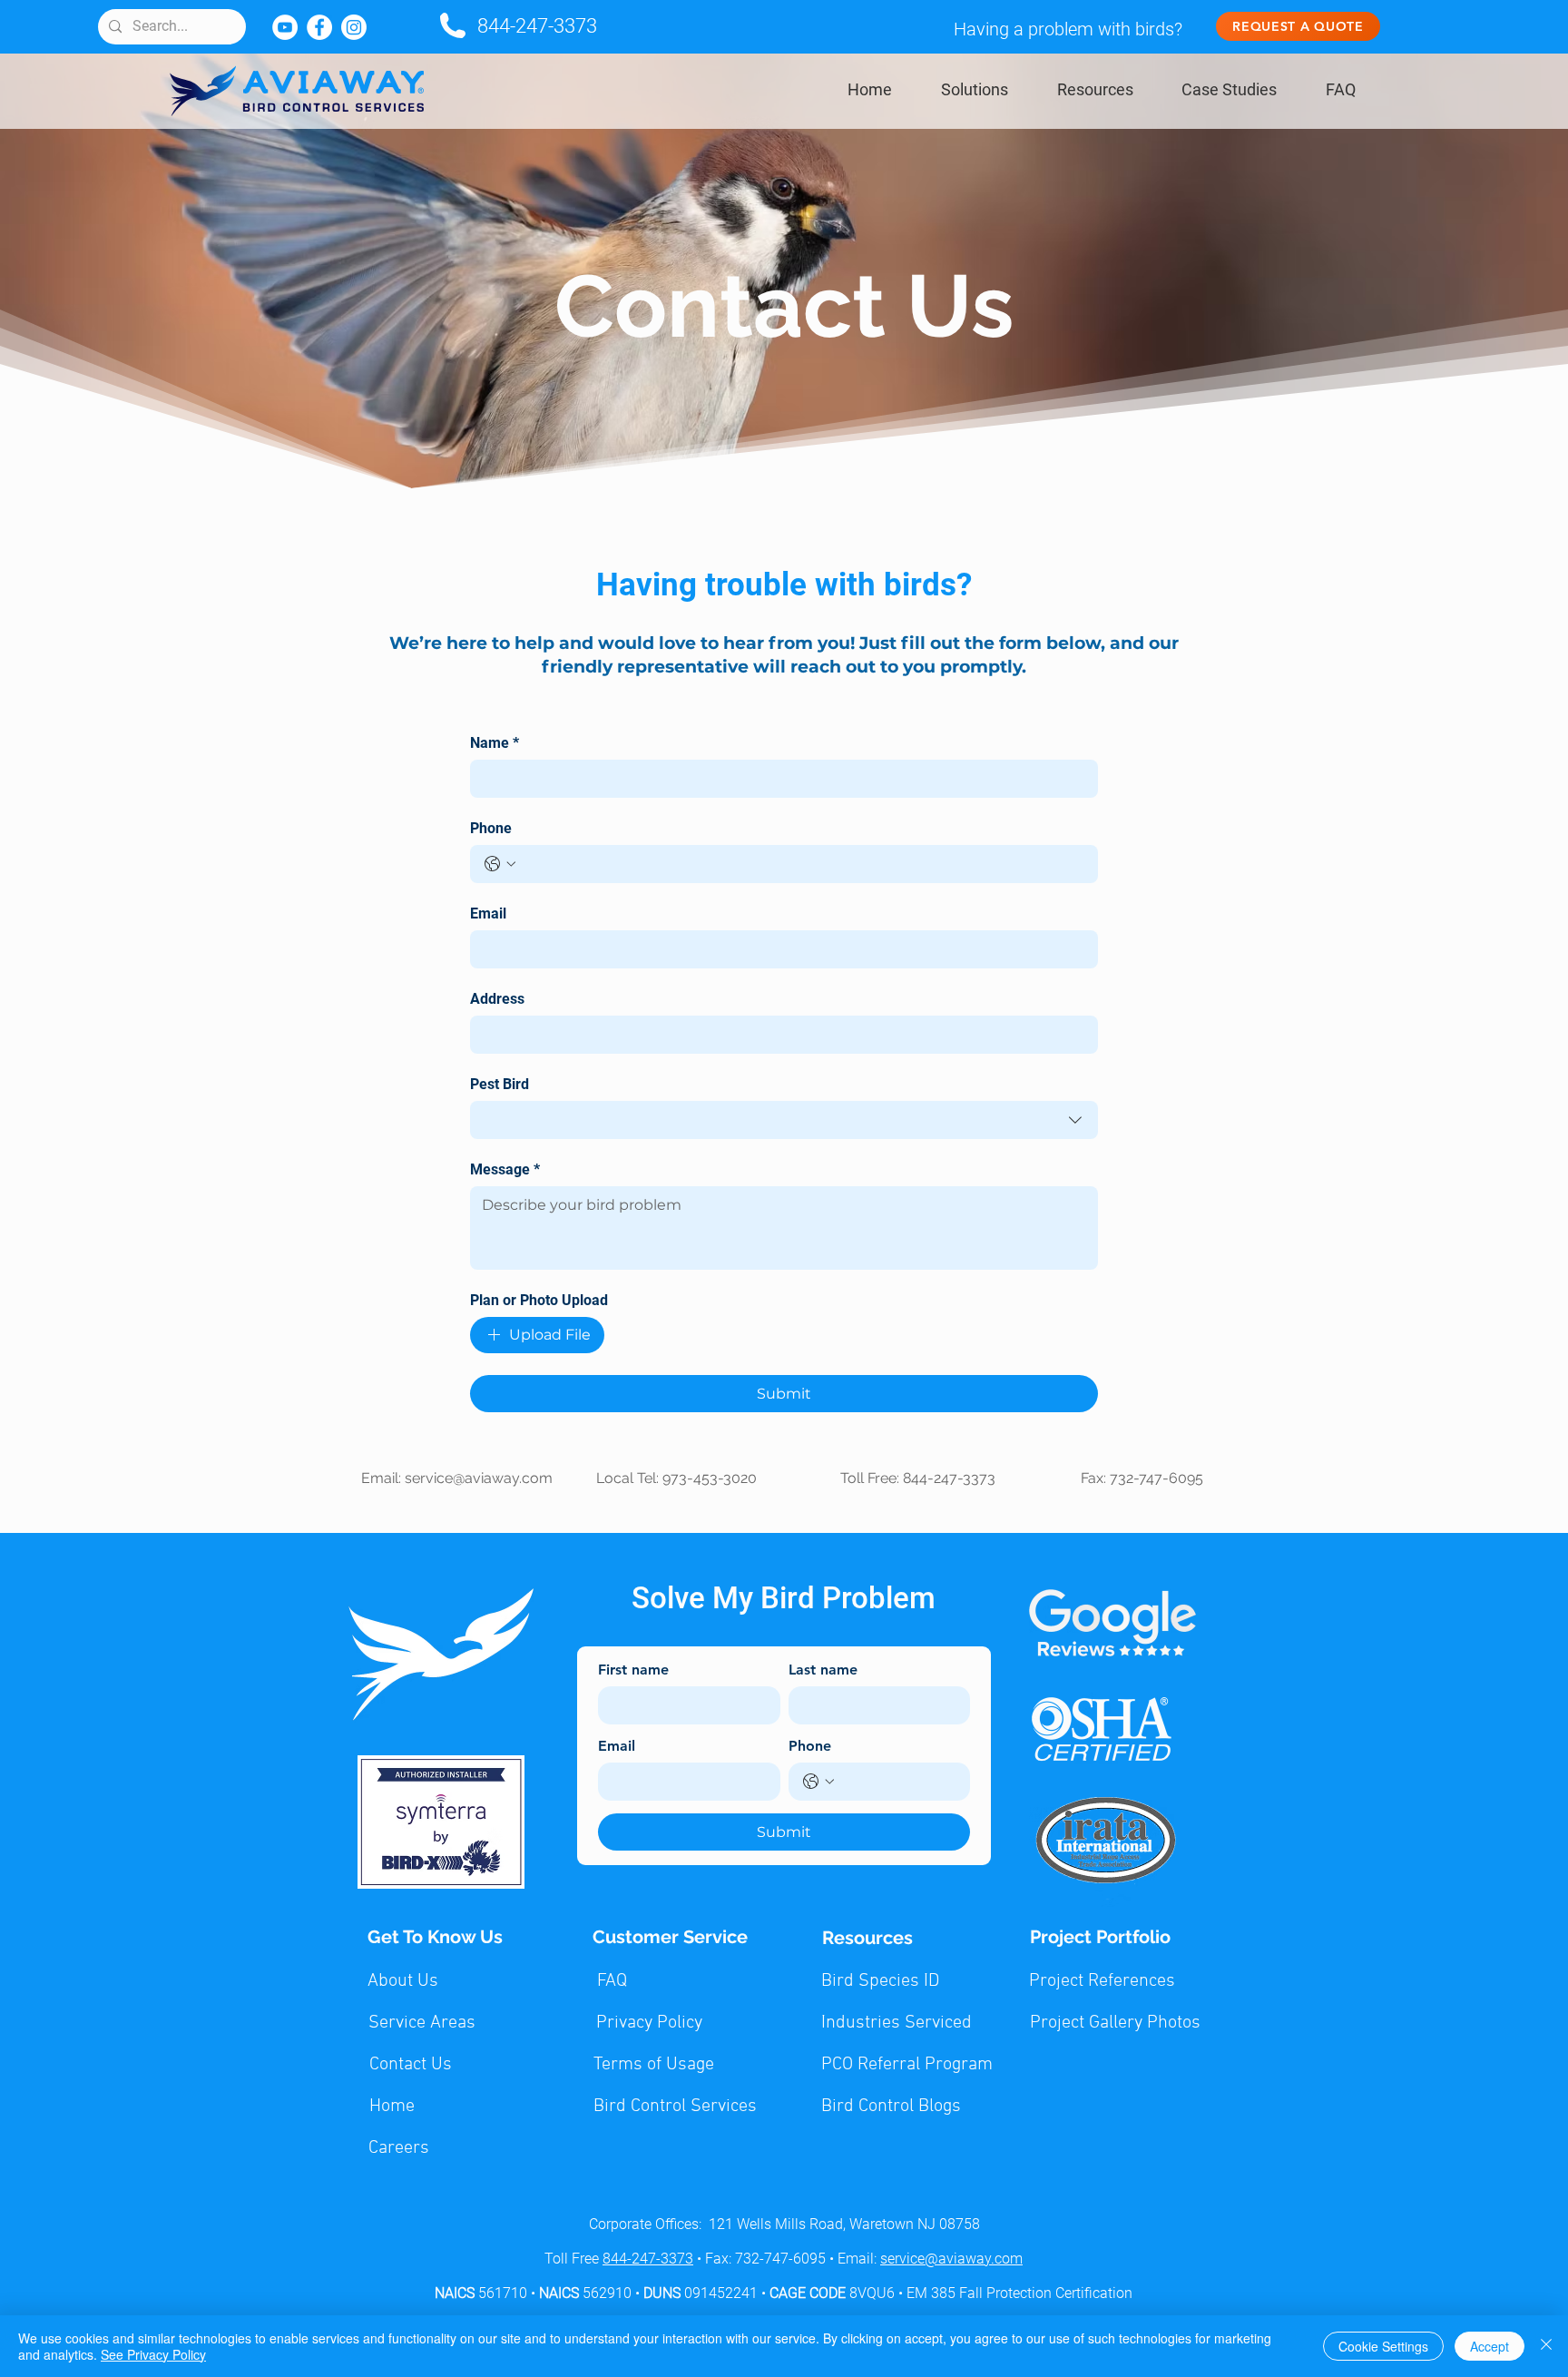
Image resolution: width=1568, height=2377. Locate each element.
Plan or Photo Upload (539, 1300)
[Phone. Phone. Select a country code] (500, 864)
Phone (491, 828)
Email (488, 913)
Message (505, 1169)
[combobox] (784, 1120)
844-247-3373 (537, 26)
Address (497, 999)
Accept (1490, 2346)
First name (633, 1670)
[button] (975, 89)
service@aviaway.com (479, 1478)
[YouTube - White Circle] (285, 27)
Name (495, 743)
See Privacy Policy (153, 2354)
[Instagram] (354, 27)
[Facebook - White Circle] (319, 27)
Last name (823, 1670)
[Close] (1546, 2346)
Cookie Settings (1383, 2346)
